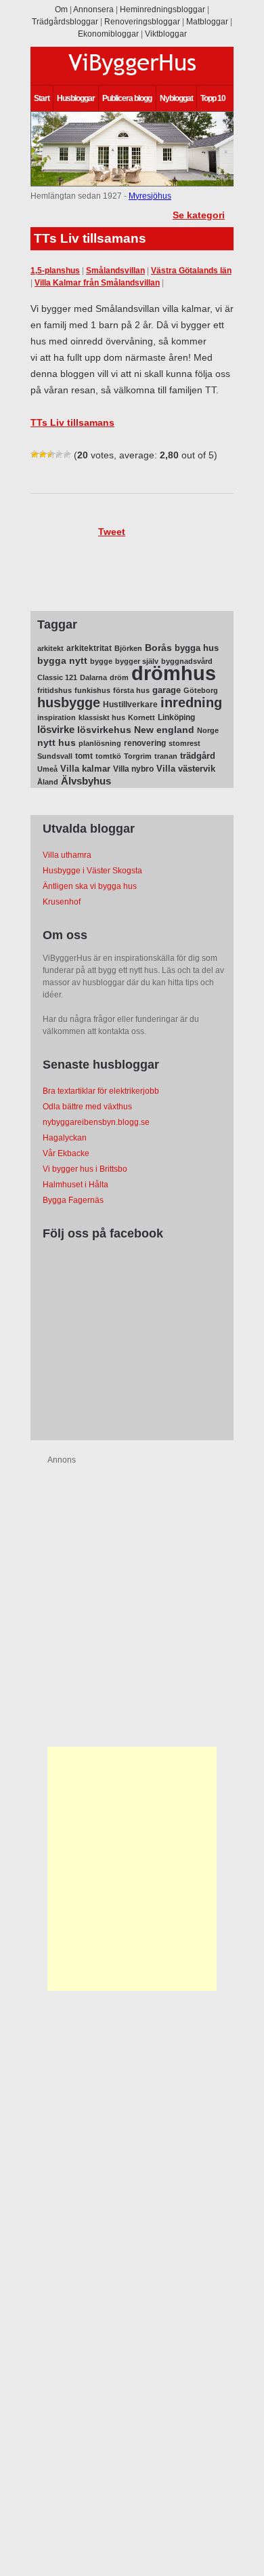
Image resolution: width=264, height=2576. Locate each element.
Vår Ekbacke (66, 1153)
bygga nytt (62, 661)
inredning (191, 702)
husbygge (69, 702)
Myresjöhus (150, 196)
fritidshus (54, 690)
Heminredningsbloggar (162, 9)
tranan (166, 756)
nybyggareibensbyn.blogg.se (96, 1122)
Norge (208, 730)
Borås (158, 648)
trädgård (198, 756)
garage (167, 690)
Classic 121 (57, 677)
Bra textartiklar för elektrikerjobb (101, 1091)
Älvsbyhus (86, 781)
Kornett (141, 717)
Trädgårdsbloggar (65, 22)
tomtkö (108, 756)
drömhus (174, 673)
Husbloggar (76, 98)
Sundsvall (55, 756)
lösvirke (56, 729)
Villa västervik (186, 769)
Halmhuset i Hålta (75, 1185)
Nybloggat (176, 98)
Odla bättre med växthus (87, 1107)
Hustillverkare (130, 705)
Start (42, 98)
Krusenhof (62, 902)
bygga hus (197, 648)
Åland (48, 782)
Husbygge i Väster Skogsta (92, 871)
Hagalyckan (65, 1138)
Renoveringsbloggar (142, 22)
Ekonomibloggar (108, 34)
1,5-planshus (55, 271)
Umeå (47, 769)
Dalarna (93, 677)
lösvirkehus (104, 730)
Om (61, 9)
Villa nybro (133, 769)
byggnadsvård (187, 661)
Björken (128, 648)
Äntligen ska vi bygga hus (90, 886)
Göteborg (201, 690)
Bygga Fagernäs (73, 1200)
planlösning (100, 743)
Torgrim (138, 756)
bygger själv (137, 661)
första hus (131, 690)
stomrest (184, 743)
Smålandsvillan (115, 271)
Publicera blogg (127, 98)
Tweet (112, 532)
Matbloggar (207, 22)
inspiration (57, 717)
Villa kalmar (85, 769)
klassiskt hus (102, 717)
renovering (145, 743)
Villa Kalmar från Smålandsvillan (97, 283)
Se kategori (199, 215)
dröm (119, 677)
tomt (84, 756)
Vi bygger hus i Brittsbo (85, 1169)
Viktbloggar (166, 34)
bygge (101, 661)
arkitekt (50, 648)
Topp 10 (213, 98)
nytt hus (57, 743)
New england (164, 730)
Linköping (176, 717)
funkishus (92, 690)
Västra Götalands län (191, 271)
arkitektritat (89, 648)
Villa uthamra (67, 855)
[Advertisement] (132, 1869)
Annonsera (93, 9)
